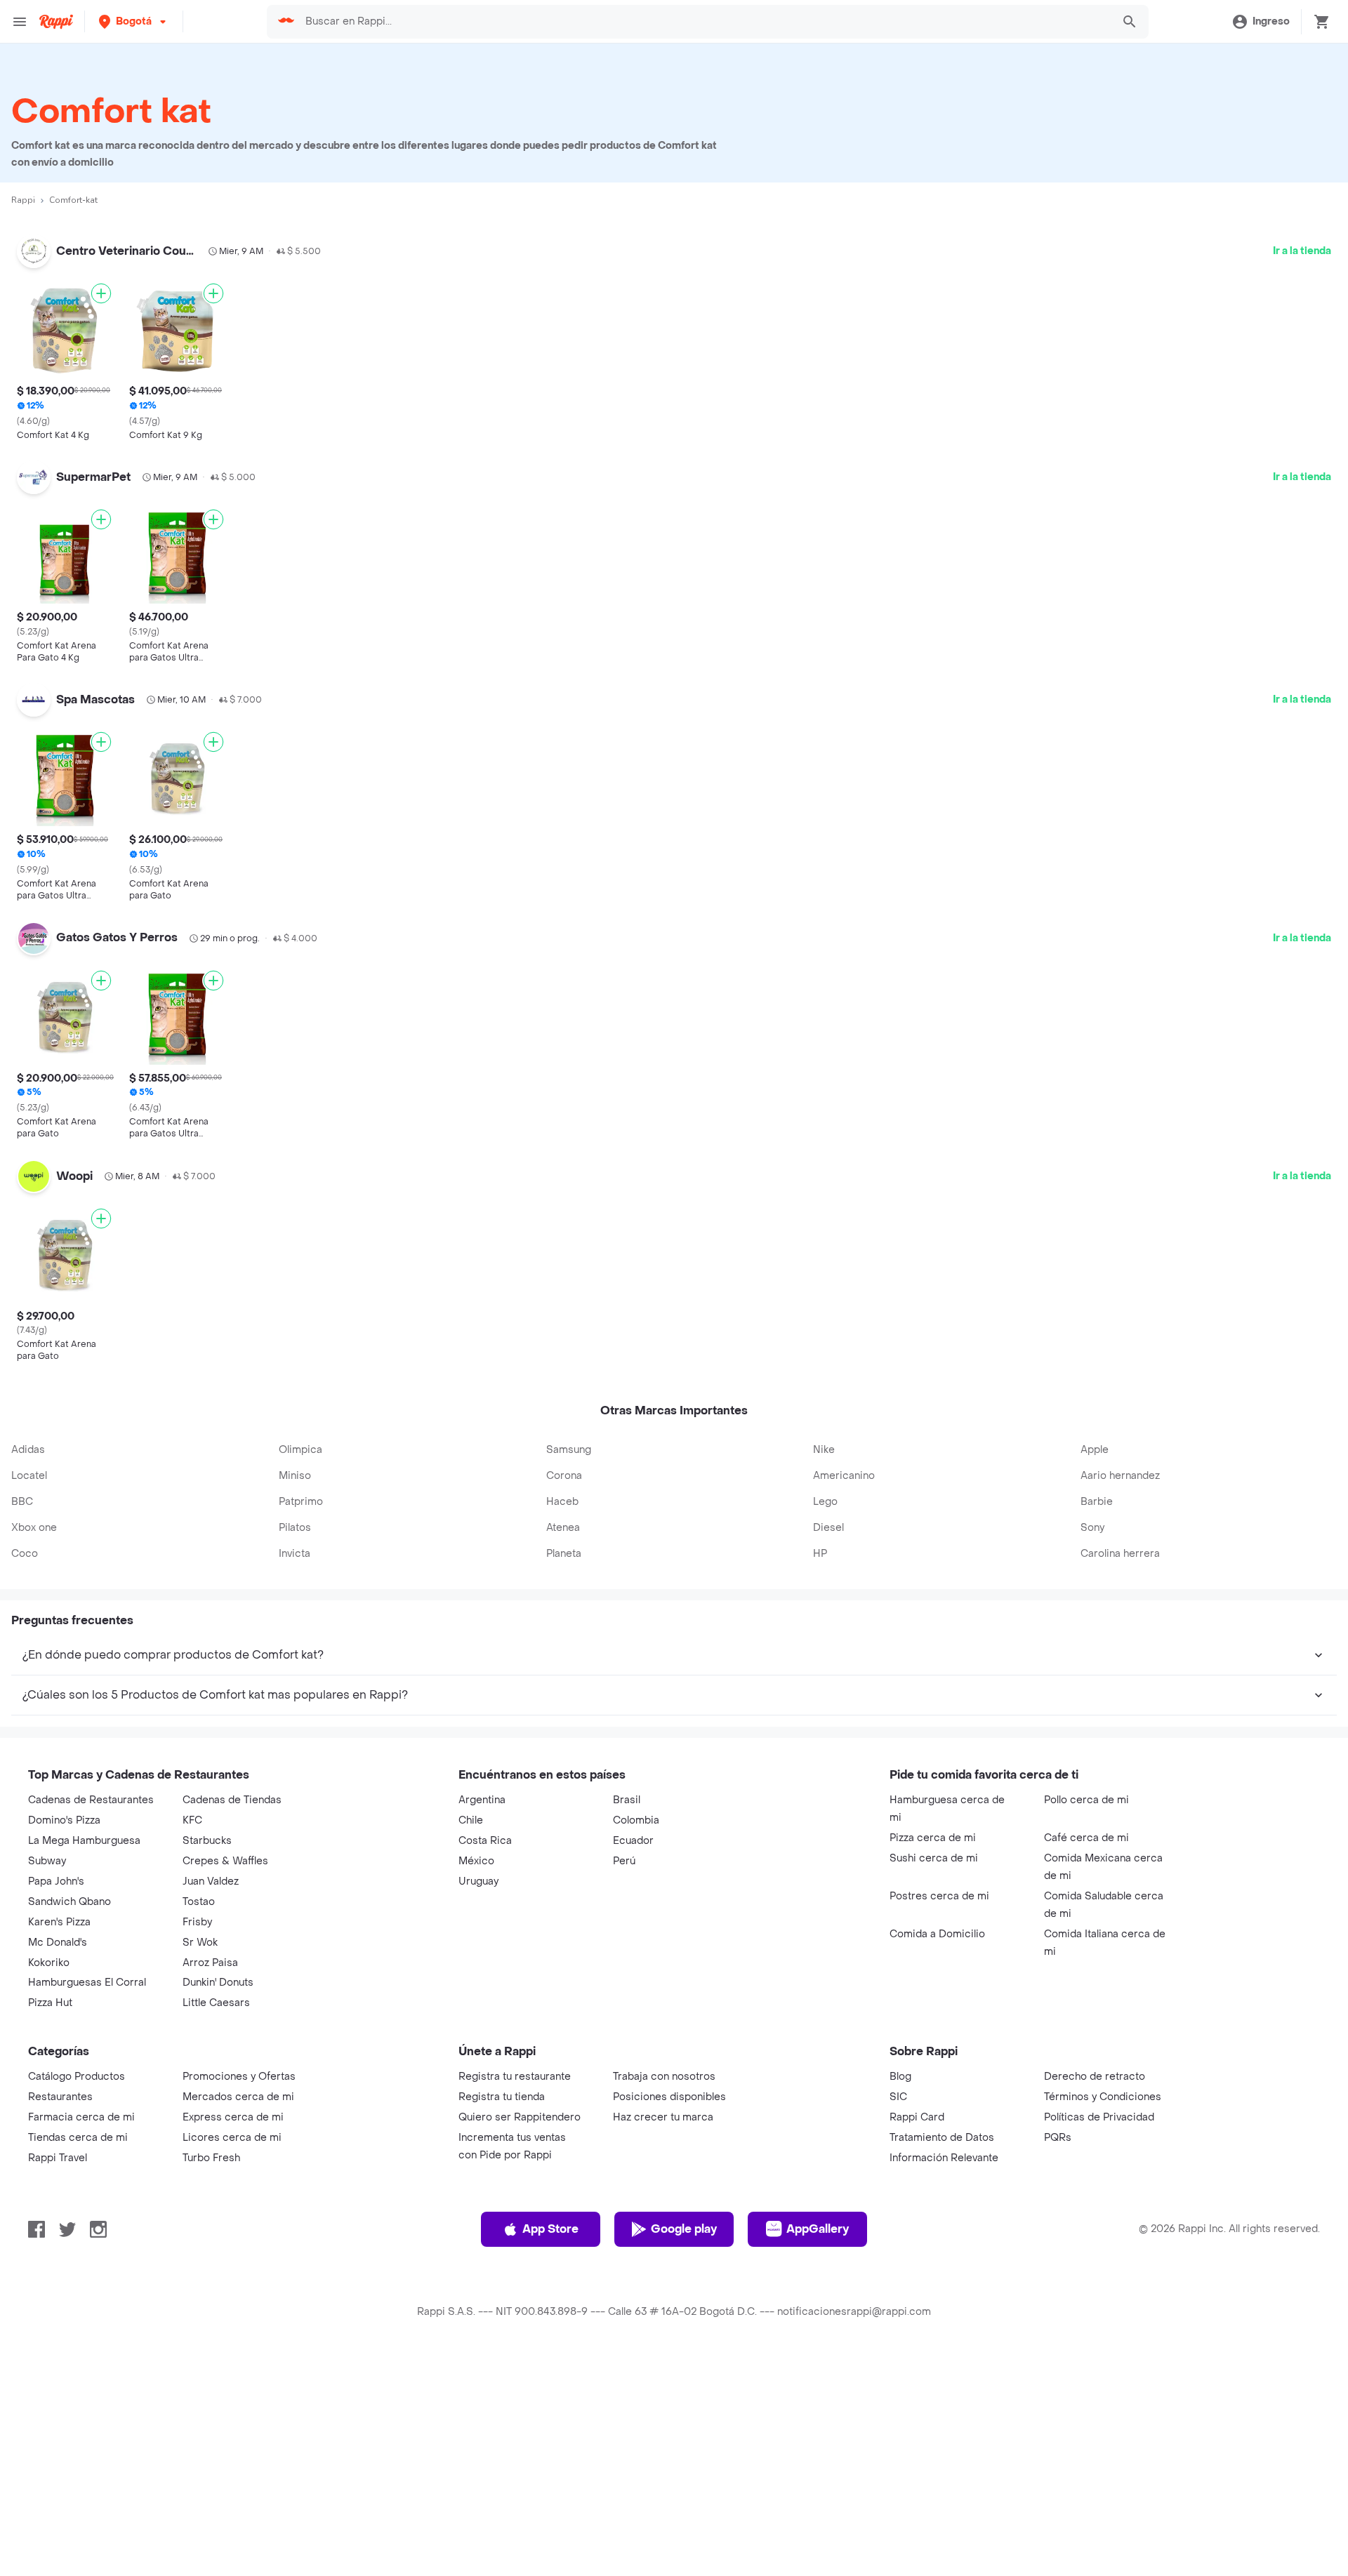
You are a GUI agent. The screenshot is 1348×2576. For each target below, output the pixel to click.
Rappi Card (917, 2117)
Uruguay (478, 1881)
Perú (624, 1861)
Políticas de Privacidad (1099, 2117)
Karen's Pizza (59, 1922)
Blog (900, 2077)
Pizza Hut (50, 2003)
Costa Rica (485, 1841)
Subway (47, 1861)
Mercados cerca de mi (238, 2097)
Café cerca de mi (1086, 1838)
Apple (1095, 1450)
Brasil (627, 1800)
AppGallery (818, 2229)
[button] (134, 21)
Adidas (28, 1450)
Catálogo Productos (77, 2077)
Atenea (563, 1528)
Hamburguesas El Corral (87, 1983)
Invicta (295, 1554)
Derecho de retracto (1095, 2077)
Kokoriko (49, 1963)
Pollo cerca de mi (1086, 1800)
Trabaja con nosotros (664, 2077)
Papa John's (56, 1881)
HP (820, 1554)
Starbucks (207, 1841)
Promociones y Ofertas (239, 2077)
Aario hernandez (1120, 1476)
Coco (25, 1554)
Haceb (562, 1502)
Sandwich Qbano (70, 1902)
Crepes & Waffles (225, 1861)
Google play (684, 2229)
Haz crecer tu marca (663, 2117)
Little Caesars (216, 2003)
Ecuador (633, 1841)
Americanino (844, 1476)
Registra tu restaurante (515, 2077)
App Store (550, 2229)
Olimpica (300, 1450)
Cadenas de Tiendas (232, 1800)
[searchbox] (705, 22)
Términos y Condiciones (1103, 2097)
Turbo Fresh (211, 2158)
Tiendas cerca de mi (78, 2138)
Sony (1092, 1528)
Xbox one (34, 1528)
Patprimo (301, 1502)
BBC (22, 1502)
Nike (824, 1450)
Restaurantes (60, 2097)
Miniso (295, 1476)
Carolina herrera (1120, 1554)
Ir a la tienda (1302, 251)
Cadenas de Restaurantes (91, 1800)
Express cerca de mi (233, 2117)
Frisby (197, 1922)
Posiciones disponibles (669, 2097)
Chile (471, 1820)
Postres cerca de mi (939, 1896)
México (476, 1861)
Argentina (482, 1800)
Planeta (564, 1554)
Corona (564, 1476)
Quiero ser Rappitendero (520, 2117)
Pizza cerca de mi (933, 1838)
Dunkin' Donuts (218, 1983)
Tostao (199, 1902)
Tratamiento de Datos (942, 2138)
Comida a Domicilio (937, 1934)
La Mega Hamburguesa (84, 1841)
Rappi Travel (58, 2158)
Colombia (636, 1820)
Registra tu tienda (502, 2097)
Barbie (1097, 1502)
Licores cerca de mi (232, 2138)
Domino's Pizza (64, 1820)
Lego (825, 1502)
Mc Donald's (58, 1943)
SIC (898, 2097)
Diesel (828, 1528)
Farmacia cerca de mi (81, 2117)
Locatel (29, 1476)
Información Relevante (944, 2158)
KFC (192, 1820)
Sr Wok (200, 1943)
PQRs (1058, 2138)
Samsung (569, 1450)
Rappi (23, 200)
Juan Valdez (211, 1881)
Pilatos (295, 1528)
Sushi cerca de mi (934, 1858)
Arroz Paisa (210, 1963)
